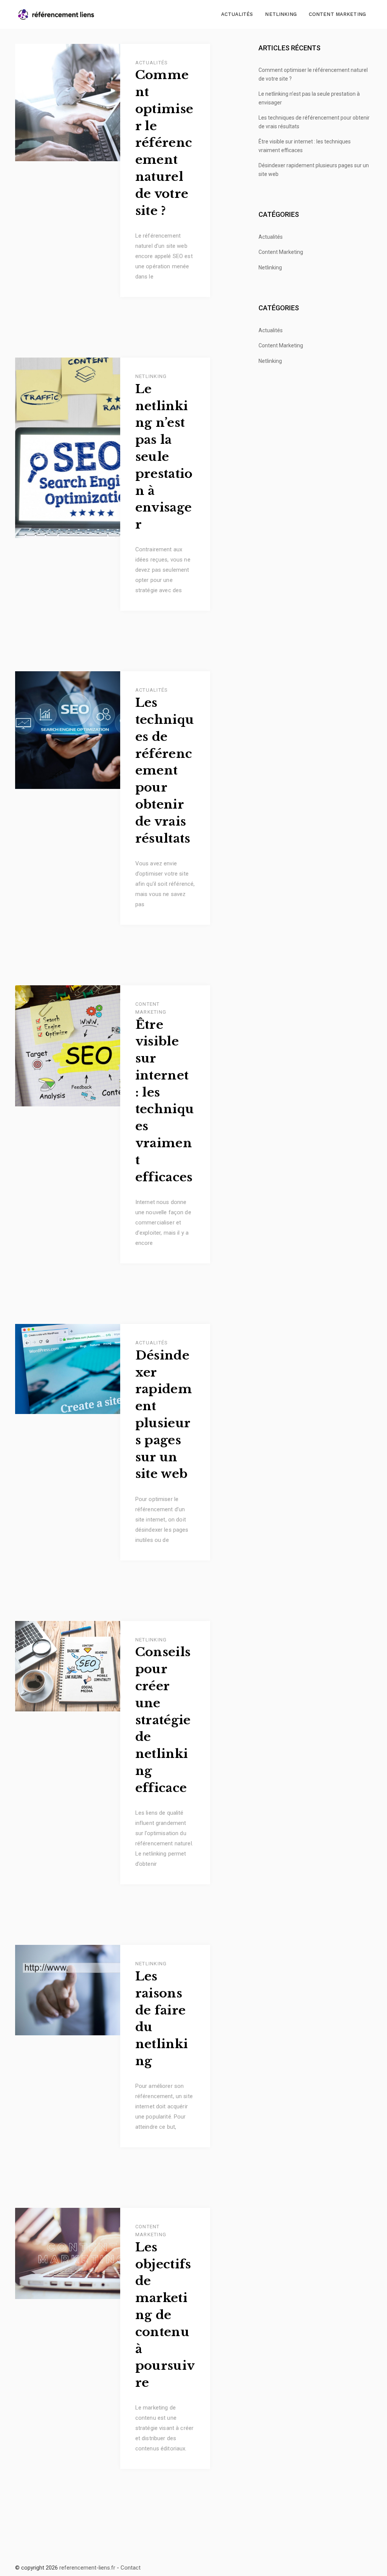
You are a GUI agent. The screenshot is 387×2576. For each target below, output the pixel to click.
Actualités (237, 14)
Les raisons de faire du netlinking (162, 2019)
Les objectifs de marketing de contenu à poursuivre (165, 2315)
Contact (131, 2568)
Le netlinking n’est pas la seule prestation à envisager (164, 457)
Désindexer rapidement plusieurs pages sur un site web (164, 1415)
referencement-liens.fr (87, 2568)
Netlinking (281, 14)
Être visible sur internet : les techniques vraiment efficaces (165, 1101)
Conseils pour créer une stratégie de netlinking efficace (163, 1720)
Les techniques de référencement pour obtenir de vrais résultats (165, 770)
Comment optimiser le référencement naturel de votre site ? (164, 143)
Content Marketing (337, 14)
